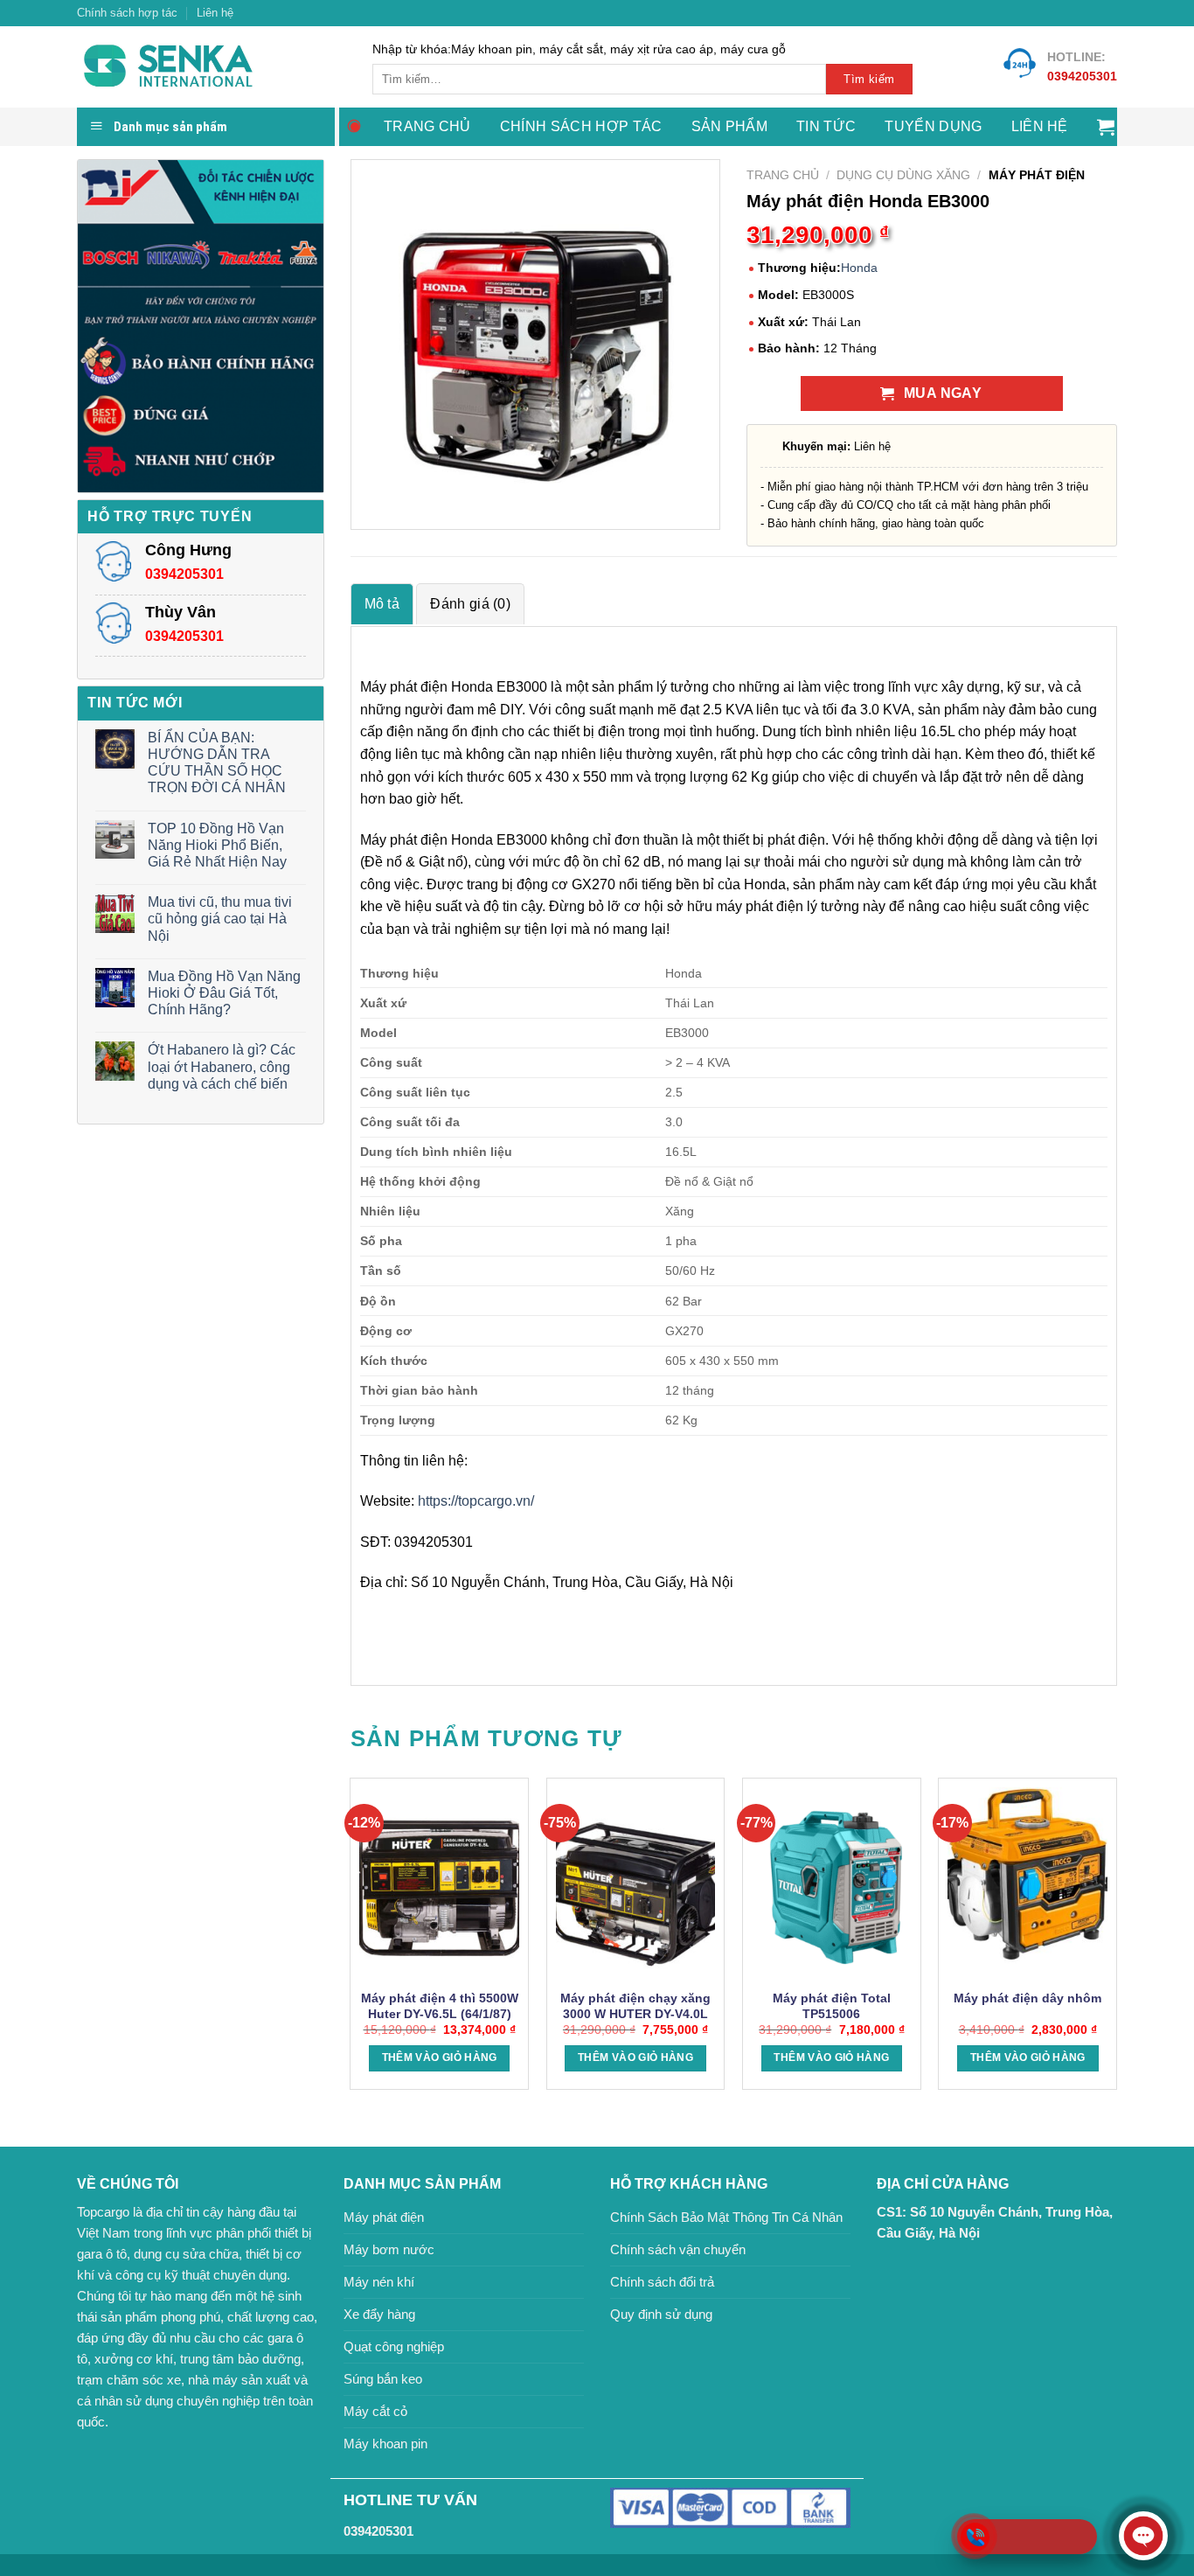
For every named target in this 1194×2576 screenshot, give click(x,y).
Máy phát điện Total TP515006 (832, 2006)
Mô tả (382, 604)
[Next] (1116, 1941)
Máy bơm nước (389, 2249)
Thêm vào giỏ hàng (440, 2057)
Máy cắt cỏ (375, 2411)
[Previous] (351, 1941)
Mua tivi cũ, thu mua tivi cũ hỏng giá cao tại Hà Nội (220, 919)
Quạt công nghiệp (394, 2346)
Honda (859, 268)
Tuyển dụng (933, 126)
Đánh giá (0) (470, 604)
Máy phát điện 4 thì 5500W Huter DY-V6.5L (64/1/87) (440, 2006)
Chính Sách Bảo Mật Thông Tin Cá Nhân (726, 2217)
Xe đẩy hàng (379, 2314)
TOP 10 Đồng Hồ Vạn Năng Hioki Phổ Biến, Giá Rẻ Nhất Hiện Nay (217, 845)
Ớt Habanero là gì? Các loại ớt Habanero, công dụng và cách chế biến (222, 1066)
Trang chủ (427, 126)
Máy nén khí (379, 2282)
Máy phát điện (384, 2217)
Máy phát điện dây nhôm (1027, 1998)
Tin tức (826, 126)
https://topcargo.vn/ (476, 1501)
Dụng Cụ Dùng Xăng (903, 175)
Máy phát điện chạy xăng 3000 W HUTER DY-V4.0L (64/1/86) (635, 2014)
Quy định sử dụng (661, 2314)
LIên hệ (1040, 126)
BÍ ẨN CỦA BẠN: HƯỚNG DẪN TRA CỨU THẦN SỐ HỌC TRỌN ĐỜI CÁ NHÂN (217, 763)
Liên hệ (215, 13)
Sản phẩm (730, 126)
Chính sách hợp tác (127, 13)
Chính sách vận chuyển (678, 2249)
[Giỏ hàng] (1106, 127)
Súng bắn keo (383, 2379)
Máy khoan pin (385, 2444)
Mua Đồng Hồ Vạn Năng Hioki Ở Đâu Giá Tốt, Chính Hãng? (224, 993)
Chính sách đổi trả (662, 2282)
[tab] (382, 604)
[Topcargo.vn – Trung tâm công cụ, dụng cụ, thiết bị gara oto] (212, 67)
